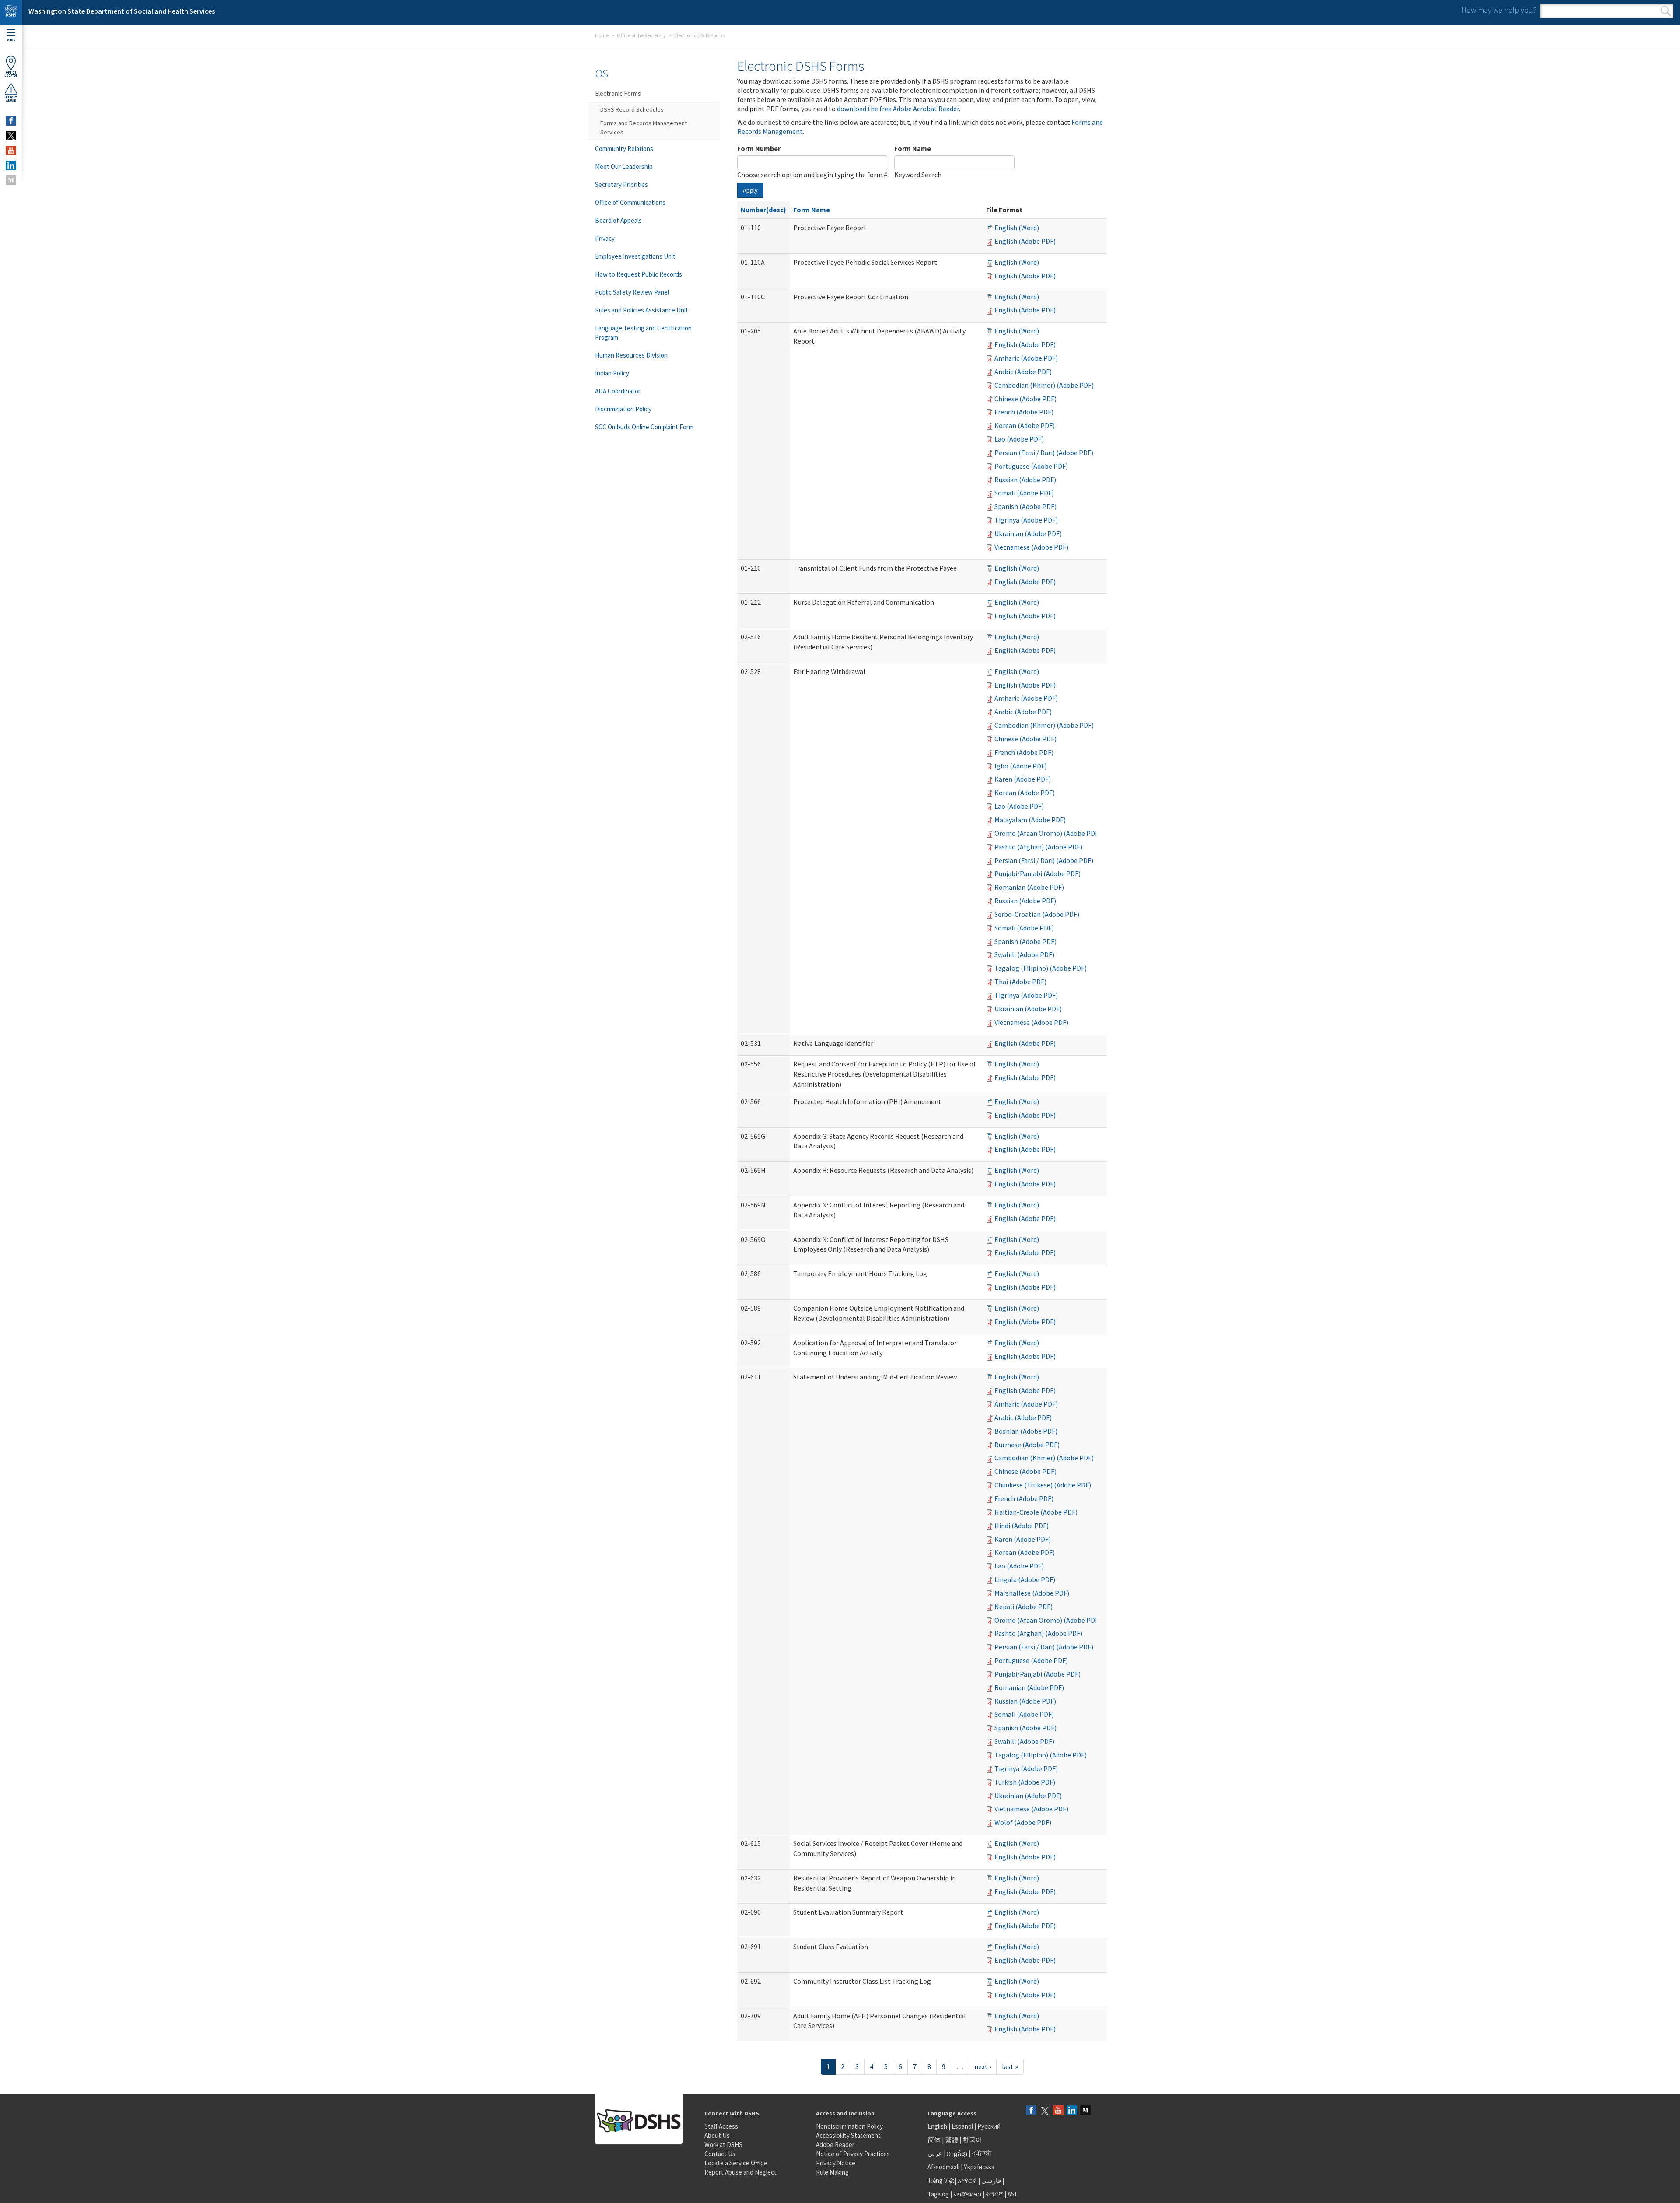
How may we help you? (1499, 10)
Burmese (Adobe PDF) (1027, 1445)
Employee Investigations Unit (635, 256)
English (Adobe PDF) (1025, 241)
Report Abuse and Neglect (740, 2172)
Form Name (913, 148)
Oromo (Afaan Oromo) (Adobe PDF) (1048, 833)
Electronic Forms (618, 93)
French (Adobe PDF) (1024, 412)
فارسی (990, 2180)
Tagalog (938, 2194)
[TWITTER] (11, 136)
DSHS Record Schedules (632, 109)
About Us (717, 2135)
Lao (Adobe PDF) (1019, 439)
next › (983, 2066)
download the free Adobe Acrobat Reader (898, 109)
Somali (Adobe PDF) (1024, 493)
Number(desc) (763, 210)
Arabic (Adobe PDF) (1023, 372)
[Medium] (1085, 2111)
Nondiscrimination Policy (849, 2126)
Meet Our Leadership (624, 167)
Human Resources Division (631, 355)
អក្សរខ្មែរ (957, 2153)
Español (962, 2126)
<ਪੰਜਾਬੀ (982, 2153)
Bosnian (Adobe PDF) (1026, 1431)
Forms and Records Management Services (644, 128)
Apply (750, 190)
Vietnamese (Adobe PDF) (1031, 547)
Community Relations (624, 149)
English (938, 2126)
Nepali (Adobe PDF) (1024, 1607)
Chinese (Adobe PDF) (1025, 399)
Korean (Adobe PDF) (1025, 425)
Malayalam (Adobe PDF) (1030, 820)
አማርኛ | (969, 2180)
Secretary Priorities (621, 184)
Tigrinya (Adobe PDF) (1026, 520)
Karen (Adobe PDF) (1023, 779)
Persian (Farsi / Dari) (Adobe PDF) (1044, 453)
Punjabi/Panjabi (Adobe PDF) (1038, 873)
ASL (1013, 2194)
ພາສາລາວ (967, 2194)
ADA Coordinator (618, 391)
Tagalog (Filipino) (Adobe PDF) (1041, 968)
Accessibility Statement (848, 2135)
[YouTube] (1058, 2111)
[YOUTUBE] (11, 151)
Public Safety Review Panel (632, 292)
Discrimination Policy (623, 409)
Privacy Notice (836, 2163)
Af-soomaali (943, 2167)
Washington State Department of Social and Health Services (122, 11)
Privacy (605, 238)
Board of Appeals (618, 220)
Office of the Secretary (641, 35)
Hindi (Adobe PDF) (1022, 1526)
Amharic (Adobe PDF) (1026, 358)
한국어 (972, 2140)
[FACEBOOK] (11, 121)
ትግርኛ (994, 2194)
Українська (979, 2167)
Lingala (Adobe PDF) (1025, 1579)
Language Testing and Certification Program (643, 333)
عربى (935, 2153)
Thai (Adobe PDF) (1020, 982)
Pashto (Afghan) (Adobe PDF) (1038, 847)
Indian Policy (612, 373)
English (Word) (1017, 228)
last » (1010, 2066)
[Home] (11, 12)
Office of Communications (630, 202)
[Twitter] (1045, 2111)
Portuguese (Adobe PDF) (1031, 466)
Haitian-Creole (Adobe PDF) (1036, 1512)
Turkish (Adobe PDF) (1025, 1782)
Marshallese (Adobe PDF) (1032, 1593)
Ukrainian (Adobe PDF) (1028, 533)
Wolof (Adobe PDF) (1023, 1822)
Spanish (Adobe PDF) (1025, 506)
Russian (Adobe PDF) (1025, 480)
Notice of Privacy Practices (853, 2154)
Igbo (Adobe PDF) (1021, 766)
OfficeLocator (11, 74)
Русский (989, 2126)
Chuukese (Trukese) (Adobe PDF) (1043, 1485)
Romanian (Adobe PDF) (1029, 887)
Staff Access (721, 2126)
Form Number (759, 148)
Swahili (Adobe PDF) (1024, 954)
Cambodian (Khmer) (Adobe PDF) (1044, 385)
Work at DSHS (723, 2145)
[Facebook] (1031, 2111)
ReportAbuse (11, 99)
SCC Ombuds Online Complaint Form (644, 427)
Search (1666, 11)
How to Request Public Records (639, 274)
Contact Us (720, 2154)
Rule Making (832, 2172)
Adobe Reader (835, 2145)
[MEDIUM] (11, 180)
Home (602, 35)
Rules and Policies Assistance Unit (642, 310)
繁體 (952, 2140)
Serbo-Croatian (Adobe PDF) (1037, 914)
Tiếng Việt (941, 2180)
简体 (934, 2140)
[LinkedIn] (1072, 2111)
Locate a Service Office (736, 2163)
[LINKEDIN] (11, 165)
